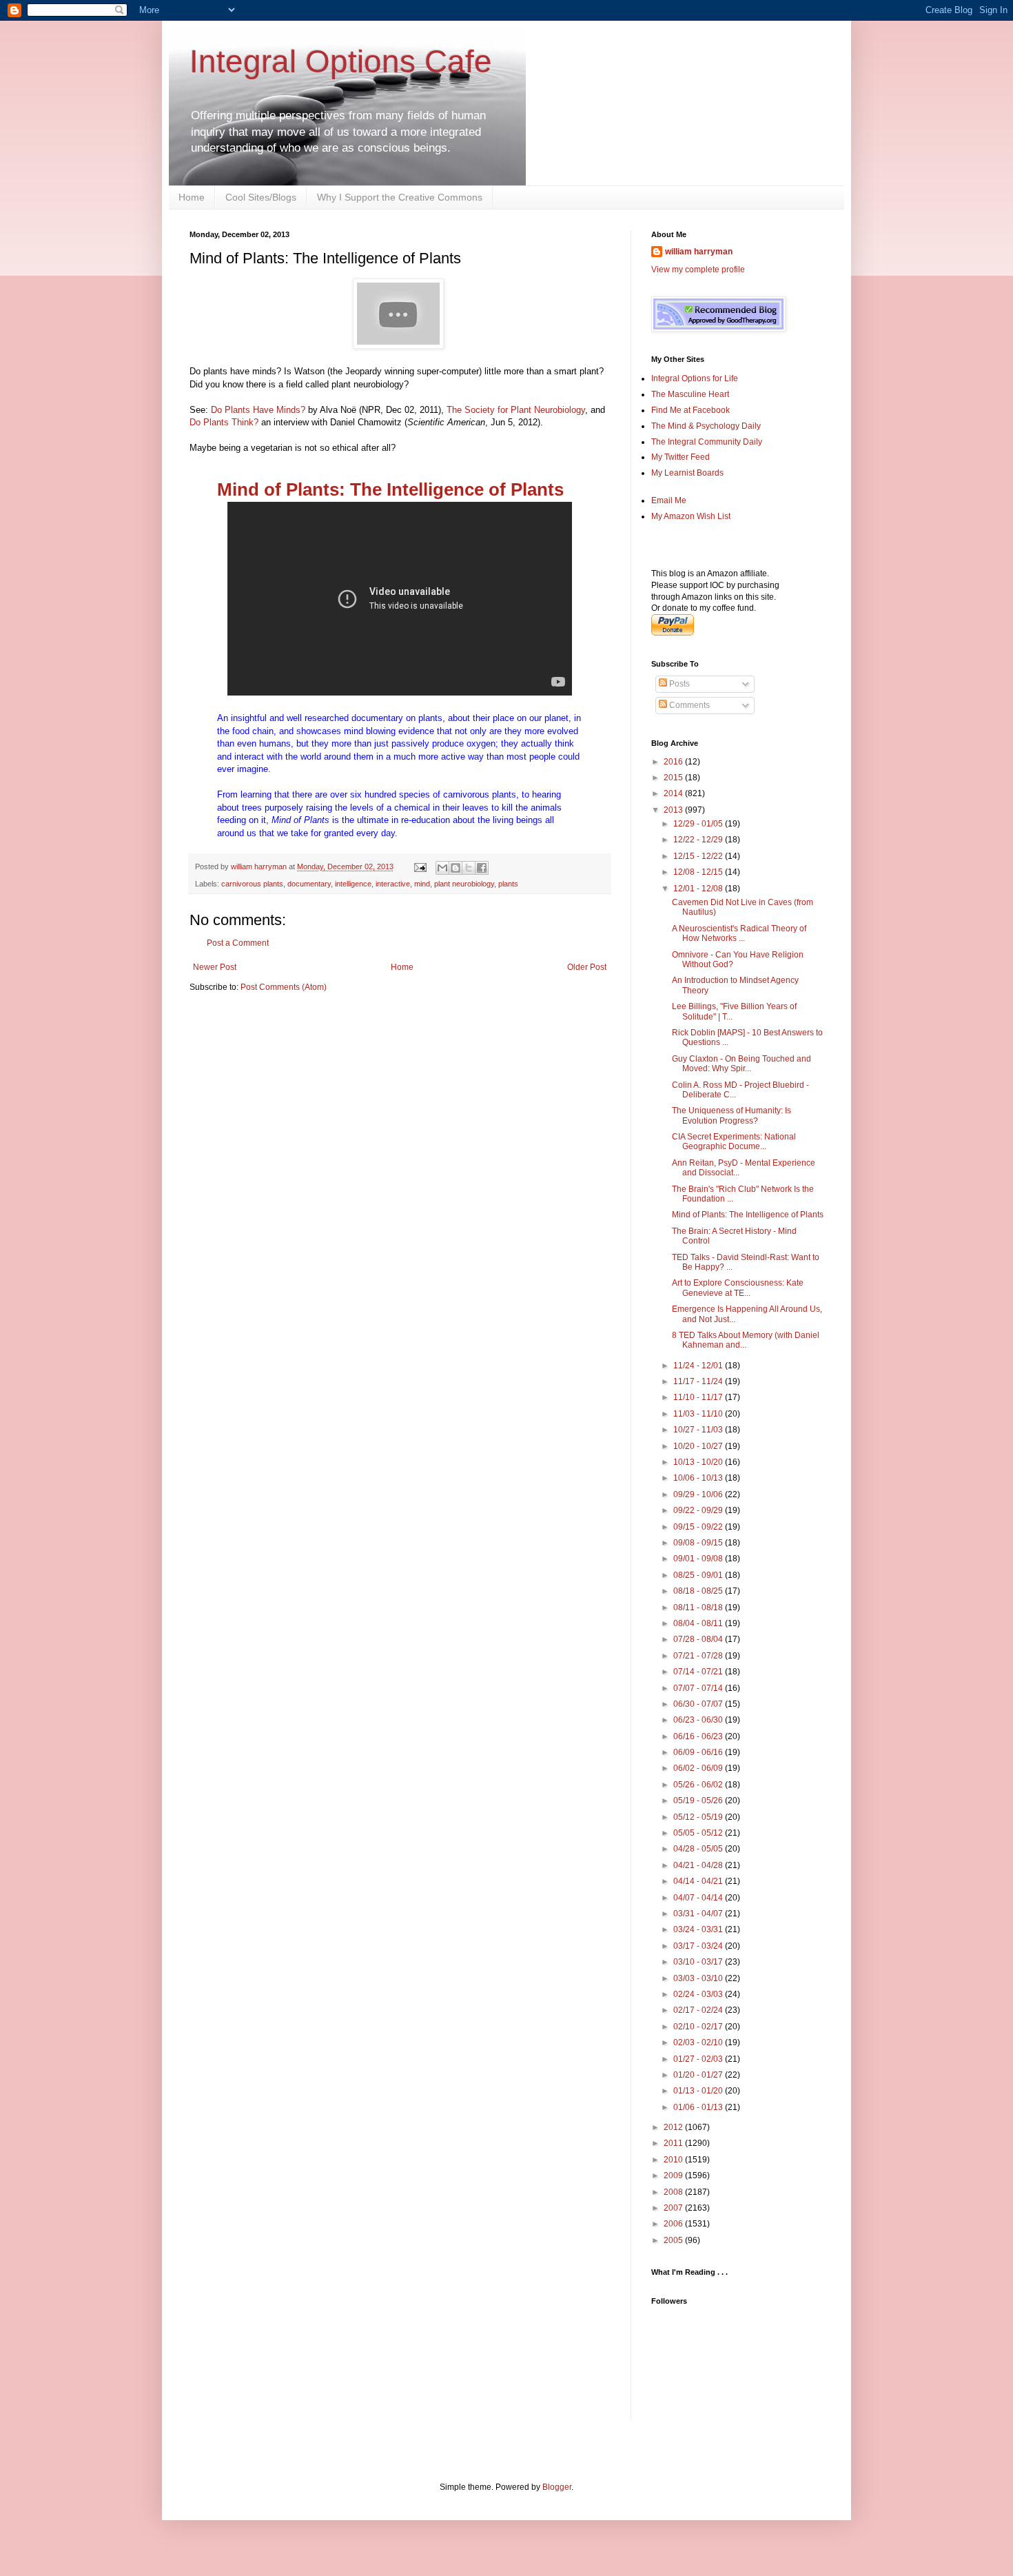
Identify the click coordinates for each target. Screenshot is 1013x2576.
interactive (393, 884)
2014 (674, 793)
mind (422, 884)
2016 (674, 762)
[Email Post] (420, 866)
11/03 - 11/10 (699, 1414)
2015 (674, 778)
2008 (674, 2192)
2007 (674, 2208)
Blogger (557, 2487)
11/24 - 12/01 (699, 1366)
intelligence (353, 884)
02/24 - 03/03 (699, 1994)
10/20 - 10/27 (699, 1446)
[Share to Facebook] (482, 868)
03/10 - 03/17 (699, 1962)
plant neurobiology (464, 884)
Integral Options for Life (695, 378)
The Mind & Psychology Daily (706, 426)
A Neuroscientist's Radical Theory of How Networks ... (739, 933)
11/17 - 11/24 (699, 1381)
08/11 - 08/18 (699, 1608)
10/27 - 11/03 (699, 1430)
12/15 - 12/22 (699, 856)
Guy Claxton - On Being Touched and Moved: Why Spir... (741, 1064)
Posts (678, 684)
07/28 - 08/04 (699, 1639)
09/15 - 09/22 (699, 1527)
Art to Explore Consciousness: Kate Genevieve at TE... (738, 1288)
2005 (674, 2240)
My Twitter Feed (681, 457)
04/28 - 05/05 (699, 1849)
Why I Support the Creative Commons (400, 197)
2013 (674, 810)
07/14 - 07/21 (699, 1672)
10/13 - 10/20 (699, 1462)
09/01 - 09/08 (699, 1559)
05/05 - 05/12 (699, 1833)
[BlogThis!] (456, 868)
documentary (309, 884)
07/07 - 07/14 (699, 1688)
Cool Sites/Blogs (261, 197)
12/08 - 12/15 (699, 872)
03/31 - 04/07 (699, 1914)
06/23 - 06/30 (699, 1720)
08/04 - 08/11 (699, 1623)
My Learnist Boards (687, 473)
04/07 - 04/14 (699, 1898)
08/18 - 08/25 (699, 1591)
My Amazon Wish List (691, 516)
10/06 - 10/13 (699, 1478)
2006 (674, 2224)
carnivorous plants (252, 884)
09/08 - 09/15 (699, 1543)
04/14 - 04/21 (699, 1881)
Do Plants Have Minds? (258, 410)
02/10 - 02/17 (699, 2027)
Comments (688, 705)
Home (192, 197)
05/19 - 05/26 (699, 1801)
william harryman (260, 866)
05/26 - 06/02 (699, 1785)
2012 (674, 2127)
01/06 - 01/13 (699, 2107)
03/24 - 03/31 (699, 1929)
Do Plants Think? (224, 422)
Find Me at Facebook (690, 410)
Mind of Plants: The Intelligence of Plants (390, 489)
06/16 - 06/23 (699, 1736)
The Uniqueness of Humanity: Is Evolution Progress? (731, 1115)
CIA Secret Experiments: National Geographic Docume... (734, 1142)
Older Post (587, 967)
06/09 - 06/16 (699, 1752)
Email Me (669, 500)
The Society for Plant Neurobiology (516, 410)
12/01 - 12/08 (699, 889)
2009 (674, 2176)
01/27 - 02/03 (699, 2059)
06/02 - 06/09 (699, 1768)
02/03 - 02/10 (699, 2042)
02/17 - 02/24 (699, 2010)
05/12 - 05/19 (699, 1817)
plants (508, 884)
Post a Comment (238, 943)
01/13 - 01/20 (699, 2091)
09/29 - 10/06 (699, 1494)
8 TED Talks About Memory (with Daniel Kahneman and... (746, 1340)
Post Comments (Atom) (284, 987)
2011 (674, 2143)
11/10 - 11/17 (699, 1397)
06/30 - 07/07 (699, 1704)
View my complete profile (698, 270)
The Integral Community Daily (707, 442)
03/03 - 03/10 (699, 1978)
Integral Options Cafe (341, 61)
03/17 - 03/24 (699, 1946)
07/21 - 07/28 (699, 1656)
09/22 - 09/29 (699, 1510)
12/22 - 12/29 (699, 840)
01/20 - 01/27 (699, 2075)
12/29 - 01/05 (699, 824)
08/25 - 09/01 (699, 1575)
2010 (674, 2160)
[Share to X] (469, 868)
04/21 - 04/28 (699, 1865)
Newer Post (215, 967)
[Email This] (442, 868)
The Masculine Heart (690, 394)
